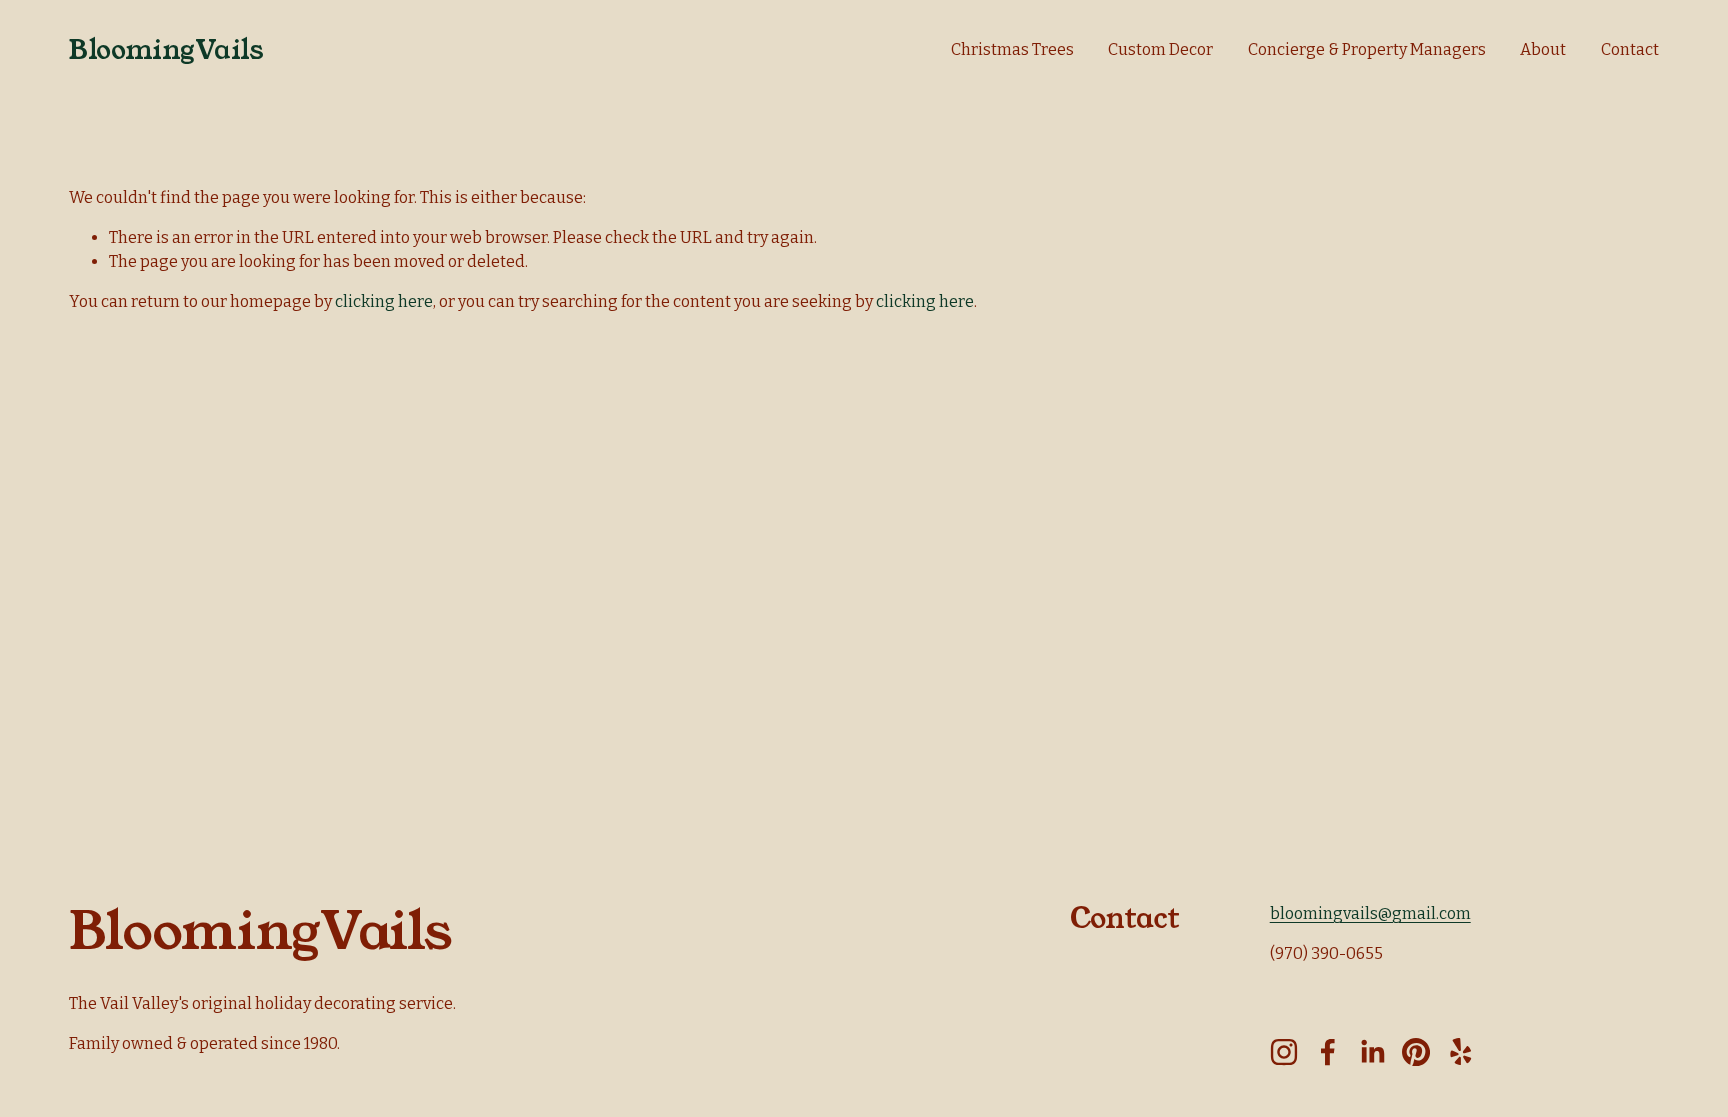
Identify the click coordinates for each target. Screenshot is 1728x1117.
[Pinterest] (1416, 1052)
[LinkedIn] (1372, 1052)
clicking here (384, 301)
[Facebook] (1328, 1052)
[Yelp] (1460, 1052)
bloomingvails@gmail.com (1370, 913)
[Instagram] (1284, 1052)
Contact (1630, 49)
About (1543, 49)
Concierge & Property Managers (1367, 49)
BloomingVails (166, 50)
